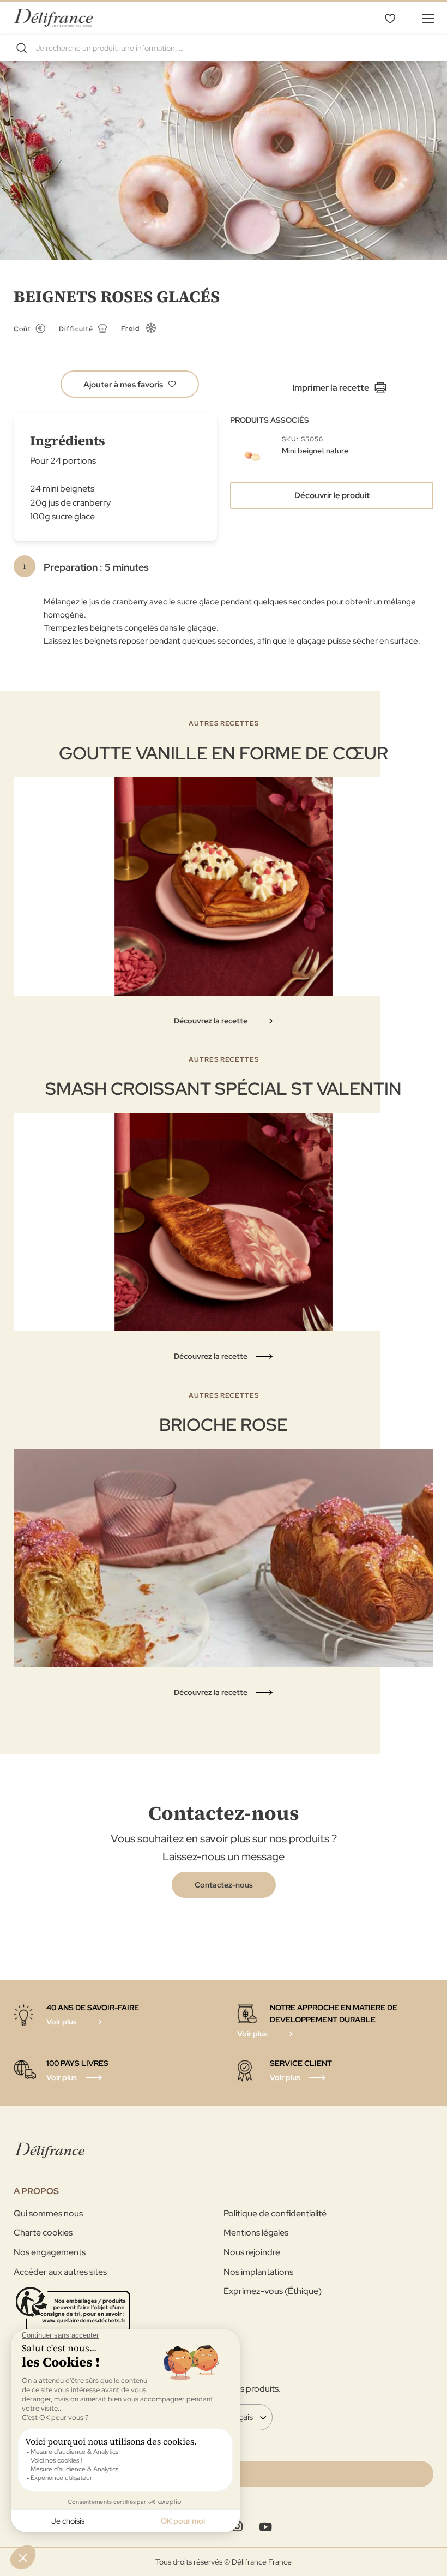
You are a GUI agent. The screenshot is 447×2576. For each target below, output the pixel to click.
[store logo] (53, 18)
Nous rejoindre (252, 2252)
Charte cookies (43, 2233)
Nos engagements (50, 2252)
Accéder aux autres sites (60, 2272)
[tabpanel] (224, 873)
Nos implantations (258, 2272)
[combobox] (224, 48)
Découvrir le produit (332, 495)
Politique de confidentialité (275, 2213)
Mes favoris (390, 18)
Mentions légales (256, 2233)
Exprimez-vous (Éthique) (273, 2291)
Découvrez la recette (211, 1021)
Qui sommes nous (48, 2213)
